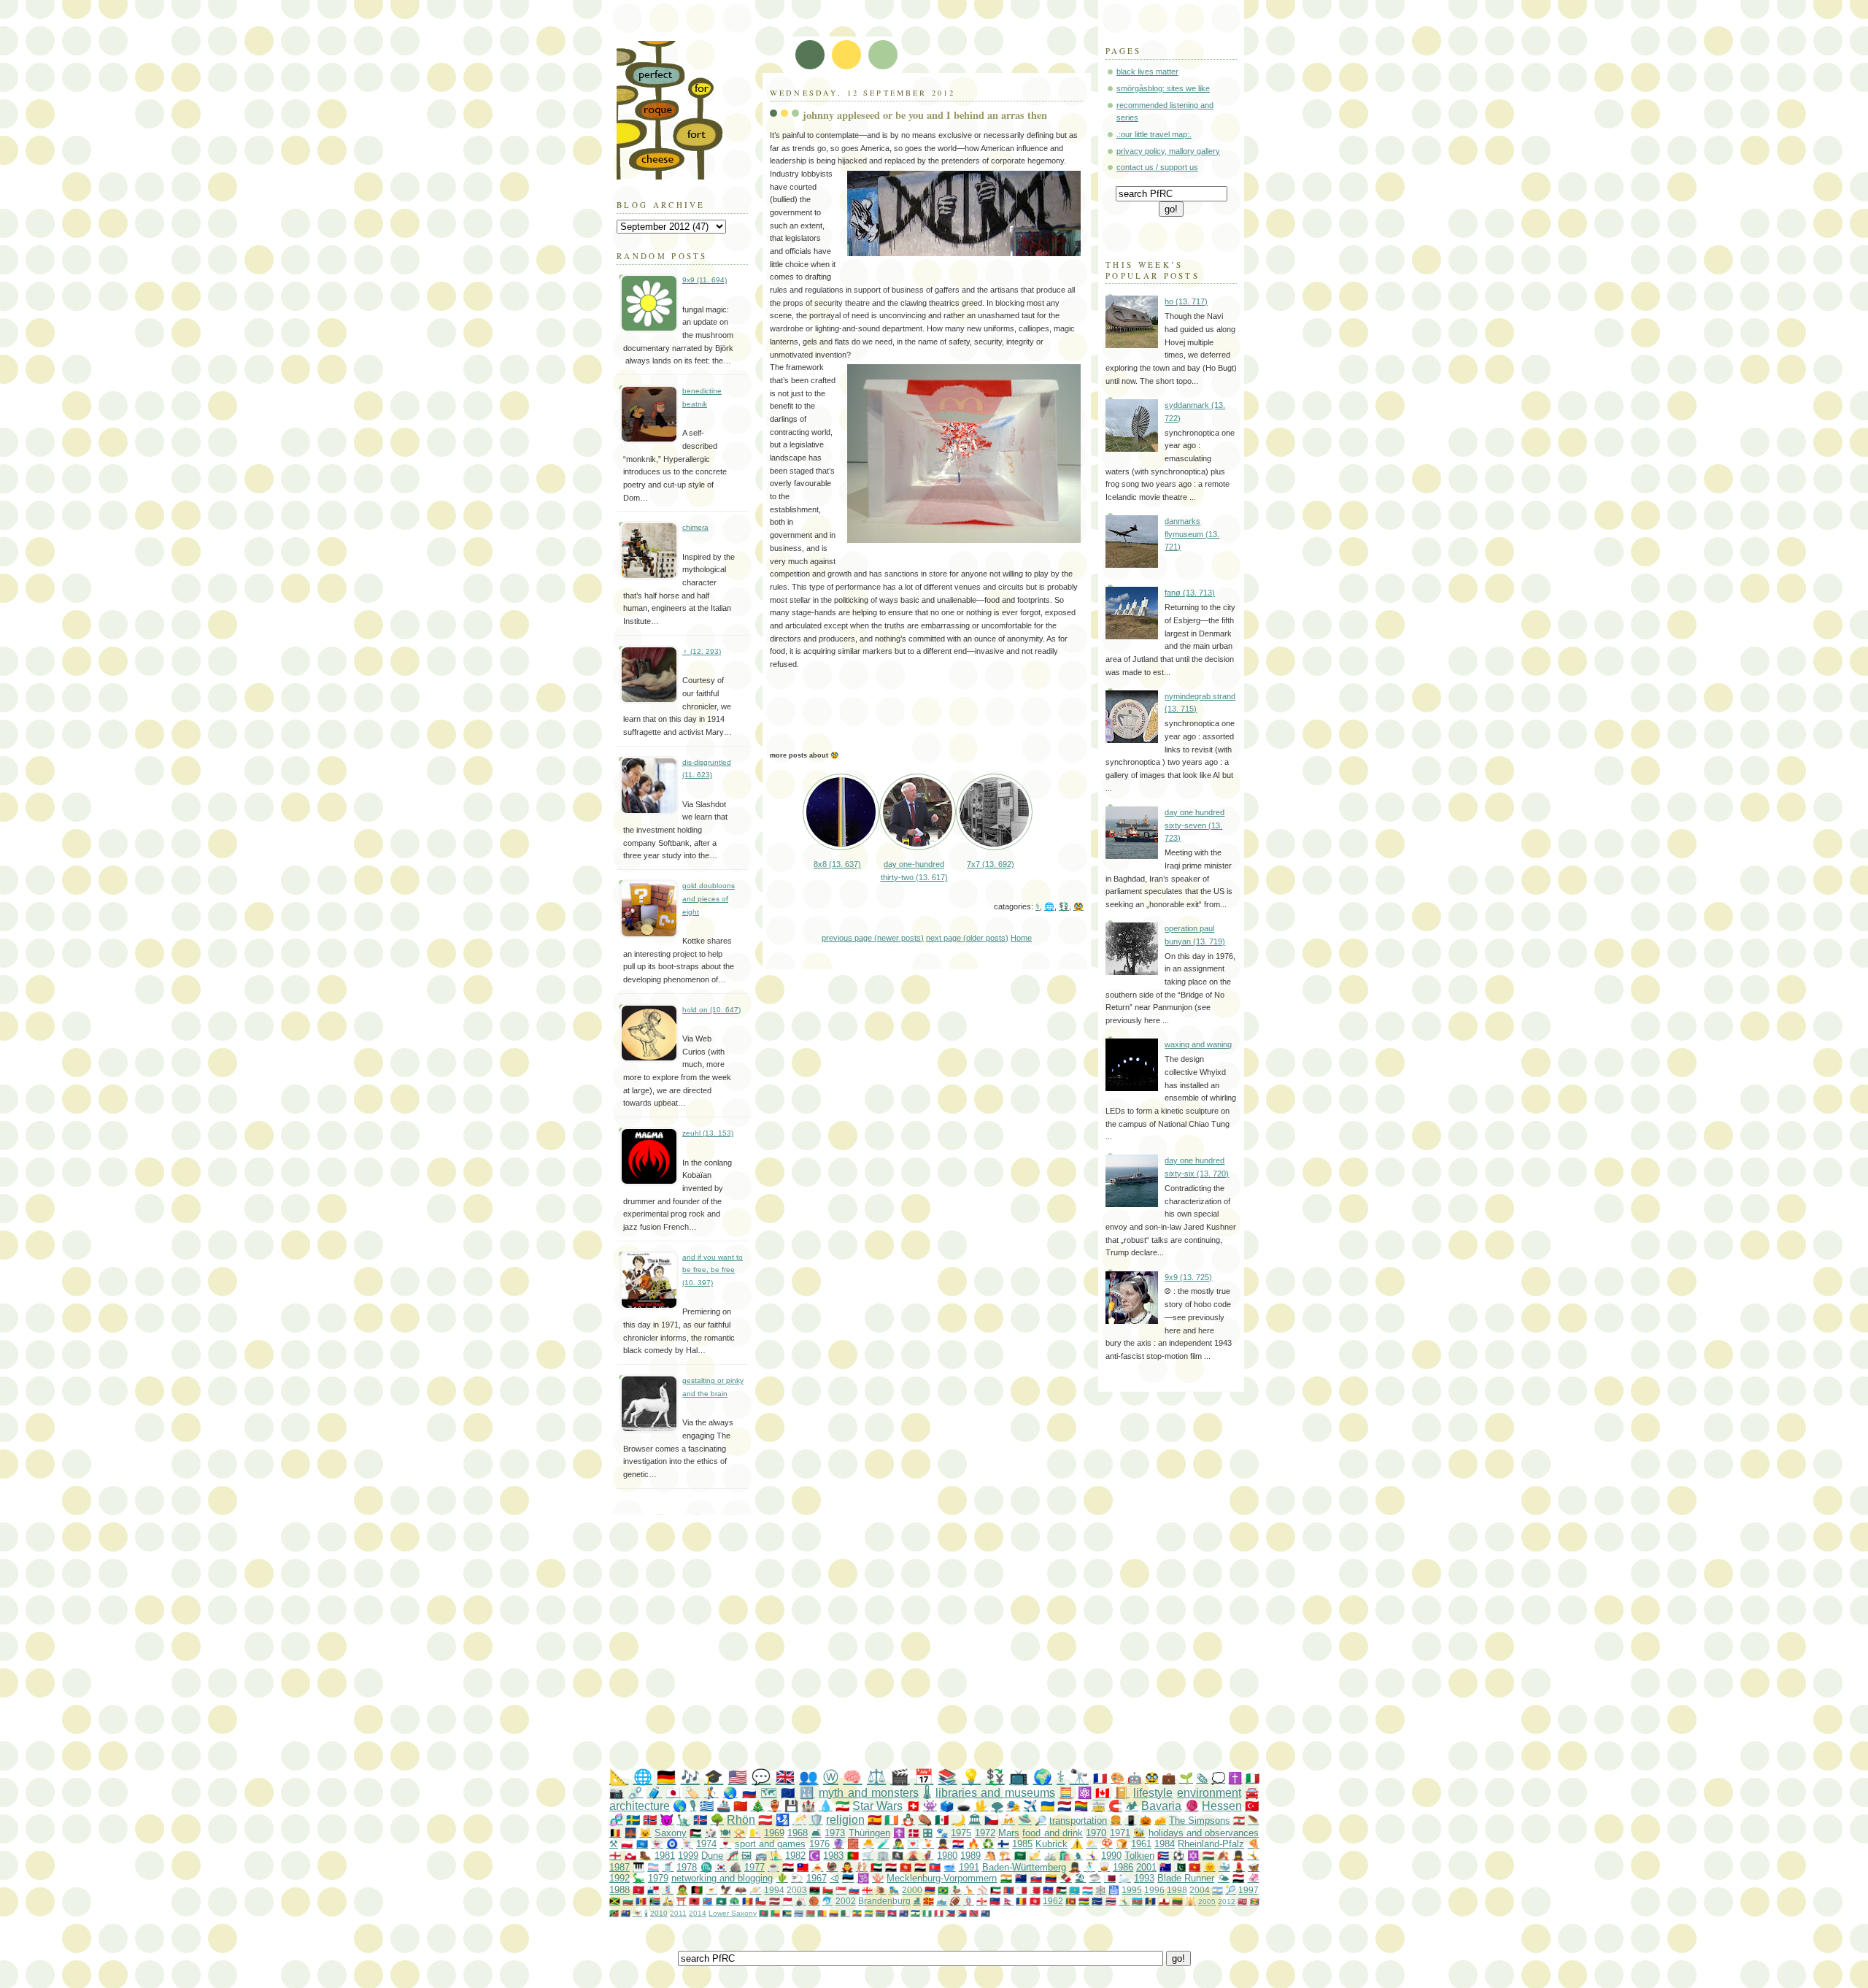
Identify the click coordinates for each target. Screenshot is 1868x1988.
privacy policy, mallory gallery (1168, 151)
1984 (1165, 1844)
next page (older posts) (967, 938)
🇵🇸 (695, 1833)
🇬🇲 (880, 1913)
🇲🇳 (1009, 1890)
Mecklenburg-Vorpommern (942, 1878)
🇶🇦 (1110, 1878)
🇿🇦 (655, 1901)
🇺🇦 (1047, 1806)
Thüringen (869, 1833)
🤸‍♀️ (1092, 1856)
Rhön (741, 1820)
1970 (1096, 1833)
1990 (1111, 1856)
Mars (1009, 1833)
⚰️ (925, 1820)
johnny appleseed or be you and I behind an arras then (925, 115)
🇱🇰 (1071, 1901)
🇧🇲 (1242, 1902)
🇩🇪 (666, 1777)
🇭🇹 (1048, 1890)
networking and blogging (722, 1878)
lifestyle (1153, 1793)
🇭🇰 (906, 1867)
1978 (687, 1867)
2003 (797, 1890)
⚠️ (1077, 1844)
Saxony (671, 1833)
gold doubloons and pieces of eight (709, 898)
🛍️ (1065, 1856)
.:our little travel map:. (1154, 134)
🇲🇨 (788, 1901)
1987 (620, 1867)
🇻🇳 (1194, 1867)
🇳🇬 (927, 1913)
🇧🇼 (799, 1913)
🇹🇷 (1252, 1806)
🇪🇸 (875, 1820)
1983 (833, 1856)
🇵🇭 (950, 1913)
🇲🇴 (721, 1901)
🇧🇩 (764, 1913)
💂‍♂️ (943, 1844)
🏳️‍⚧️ (653, 1867)
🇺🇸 (738, 1777)
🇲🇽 (942, 1820)
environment (1209, 1793)
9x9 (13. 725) (1188, 1277)
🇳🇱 (1064, 1806)
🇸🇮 (854, 1890)
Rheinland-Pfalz (1211, 1844)
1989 (970, 1856)
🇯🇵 (674, 1793)
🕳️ (964, 1806)
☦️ (899, 1833)
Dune (712, 1856)
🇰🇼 (996, 1890)
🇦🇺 (1165, 1867)
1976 (819, 1844)
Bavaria (1161, 1806)
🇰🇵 (935, 1867)
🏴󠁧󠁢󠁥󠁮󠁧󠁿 (615, 1856)
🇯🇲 (615, 1901)
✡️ (1193, 1856)
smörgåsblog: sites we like (1163, 88)
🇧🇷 (943, 1890)
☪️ (814, 1856)
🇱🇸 (915, 1913)
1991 (969, 1867)
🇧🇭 (1035, 1890)
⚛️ (1085, 1793)
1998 (1177, 1890)
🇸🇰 (1036, 1878)
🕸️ (1101, 1890)
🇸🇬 (841, 1890)
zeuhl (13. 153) (708, 1133)
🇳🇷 (1097, 1901)
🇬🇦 (869, 1913)
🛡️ (816, 1820)
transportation (1078, 1821)
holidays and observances (1204, 1833)
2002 (846, 1901)
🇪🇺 (788, 1793)
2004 (1200, 1890)
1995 (1132, 1890)
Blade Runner (1186, 1878)
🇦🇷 (1217, 1890)
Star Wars (877, 1806)
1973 (835, 1833)
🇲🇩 (641, 1901)
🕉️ (863, 1878)
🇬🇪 (867, 1890)
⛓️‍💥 (636, 1793)
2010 (659, 1913)
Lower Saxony (733, 1913)
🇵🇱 (627, 1844)
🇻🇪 (1051, 1878)
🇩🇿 (845, 1913)
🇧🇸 (787, 1913)
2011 (678, 1913)
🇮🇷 (842, 1806)
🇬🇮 (1164, 1901)
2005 (1207, 1902)
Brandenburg (884, 1901)
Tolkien (1139, 1856)
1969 (774, 1833)
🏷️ (692, 1793)
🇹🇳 (1035, 1901)
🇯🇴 (1061, 1890)
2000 (912, 1890)
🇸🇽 (962, 1913)
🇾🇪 (1238, 1878)
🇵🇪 (939, 1913)
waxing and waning (1198, 1044)
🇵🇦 (653, 1890)
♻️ (988, 1844)
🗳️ (947, 1806)
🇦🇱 (694, 1901)
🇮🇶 (920, 1867)
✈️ (1030, 1806)
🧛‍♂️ (847, 1867)
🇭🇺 (1208, 1856)
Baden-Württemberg (1024, 1867)
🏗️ (1005, 1856)
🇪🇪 (848, 1878)
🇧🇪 (615, 1833)
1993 (1144, 1878)
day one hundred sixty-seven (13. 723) (1194, 825)
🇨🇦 (1103, 1793)
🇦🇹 (765, 1820)
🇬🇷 (707, 1806)
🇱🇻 (775, 1901)
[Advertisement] (963, 1642)
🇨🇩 (707, 1901)
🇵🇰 (1180, 1867)
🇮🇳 (1006, 1878)
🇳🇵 (1008, 1901)
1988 (620, 1890)
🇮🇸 (700, 1820)
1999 (688, 1856)
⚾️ (983, 1890)
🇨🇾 (711, 1890)
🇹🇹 (974, 1913)
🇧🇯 (775, 1913)
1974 (706, 1844)
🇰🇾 (904, 1913)
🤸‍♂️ (1124, 1901)
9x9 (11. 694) (705, 280)
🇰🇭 (892, 1913)
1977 (754, 1867)
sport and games (771, 1844)
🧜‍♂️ (776, 1856)
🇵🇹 (853, 1856)
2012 (1227, 1902)
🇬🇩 (1255, 1902)
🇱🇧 (1239, 1821)
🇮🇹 (1253, 1778)
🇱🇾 (815, 1890)
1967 (817, 1878)
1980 (947, 1856)
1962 (1053, 1901)
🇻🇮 (637, 1913)
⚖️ (876, 1777)
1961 (1141, 1844)
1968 (798, 1833)
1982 (795, 1856)
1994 (774, 1890)
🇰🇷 (721, 1867)
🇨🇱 (761, 1901)
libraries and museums (995, 1793)
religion (845, 1820)
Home (1021, 938)
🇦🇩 (748, 1901)
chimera (695, 527)
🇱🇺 (1088, 1890)
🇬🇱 (630, 1856)
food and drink (1053, 1833)
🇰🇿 (1074, 1890)
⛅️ (1092, 1844)
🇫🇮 (1003, 1844)
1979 (658, 1878)
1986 (1123, 1867)
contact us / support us (1157, 167)
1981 (665, 1856)
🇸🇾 (788, 1867)
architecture (640, 1806)
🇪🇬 (891, 1867)
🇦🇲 (930, 1890)
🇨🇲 (822, 1913)
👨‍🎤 (898, 1844)
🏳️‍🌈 (1081, 1806)
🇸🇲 (942, 1901)
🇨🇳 (740, 1806)
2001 (1146, 1867)
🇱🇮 (995, 1901)
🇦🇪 (876, 1867)
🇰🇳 (614, 1913)
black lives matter (1147, 72)
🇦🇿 (1137, 1901)
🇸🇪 (633, 1820)
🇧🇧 (1150, 1901)
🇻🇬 (985, 1913)
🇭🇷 (958, 1844)
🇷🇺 (749, 1793)
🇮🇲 (638, 1890)
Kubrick (1051, 1844)
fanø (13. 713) (1190, 593)
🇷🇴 (1021, 1901)
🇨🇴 (834, 1913)
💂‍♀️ (1238, 1856)
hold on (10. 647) (711, 1010)
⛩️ (681, 1901)
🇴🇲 (828, 1890)
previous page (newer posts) (873, 938)
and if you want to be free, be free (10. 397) (713, 1270)
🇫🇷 (1100, 1778)
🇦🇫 (697, 1890)
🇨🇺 (1163, 1856)
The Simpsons (1200, 1821)
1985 (1022, 1844)
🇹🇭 (1111, 1901)
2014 (698, 1913)
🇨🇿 (991, 1820)
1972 (985, 1833)
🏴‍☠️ (898, 1856)
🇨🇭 (913, 1806)
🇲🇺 (1084, 1901)
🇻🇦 (754, 1833)
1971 (1120, 1833)
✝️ (1235, 1778)
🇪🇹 (857, 1913)
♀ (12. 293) (702, 651)
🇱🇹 (1177, 1901)
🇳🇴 (650, 1820)
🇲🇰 (929, 1901)
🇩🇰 (914, 1833)
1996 (1154, 1890)
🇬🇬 (982, 1901)
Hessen (1222, 1806)
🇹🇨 (626, 1913)
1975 (961, 1833)
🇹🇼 (803, 1867)
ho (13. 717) (1186, 301)
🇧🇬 (628, 1901)
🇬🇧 (785, 1777)
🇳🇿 (1021, 1878)
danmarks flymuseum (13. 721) (1192, 534)
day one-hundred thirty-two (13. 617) (914, 870)
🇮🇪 (891, 1820)
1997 (1248, 1890)
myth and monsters (869, 1793)
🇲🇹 (1022, 1890)
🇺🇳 (642, 1844)
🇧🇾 (810, 1913)
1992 (620, 1878)
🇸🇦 (1020, 1856)
